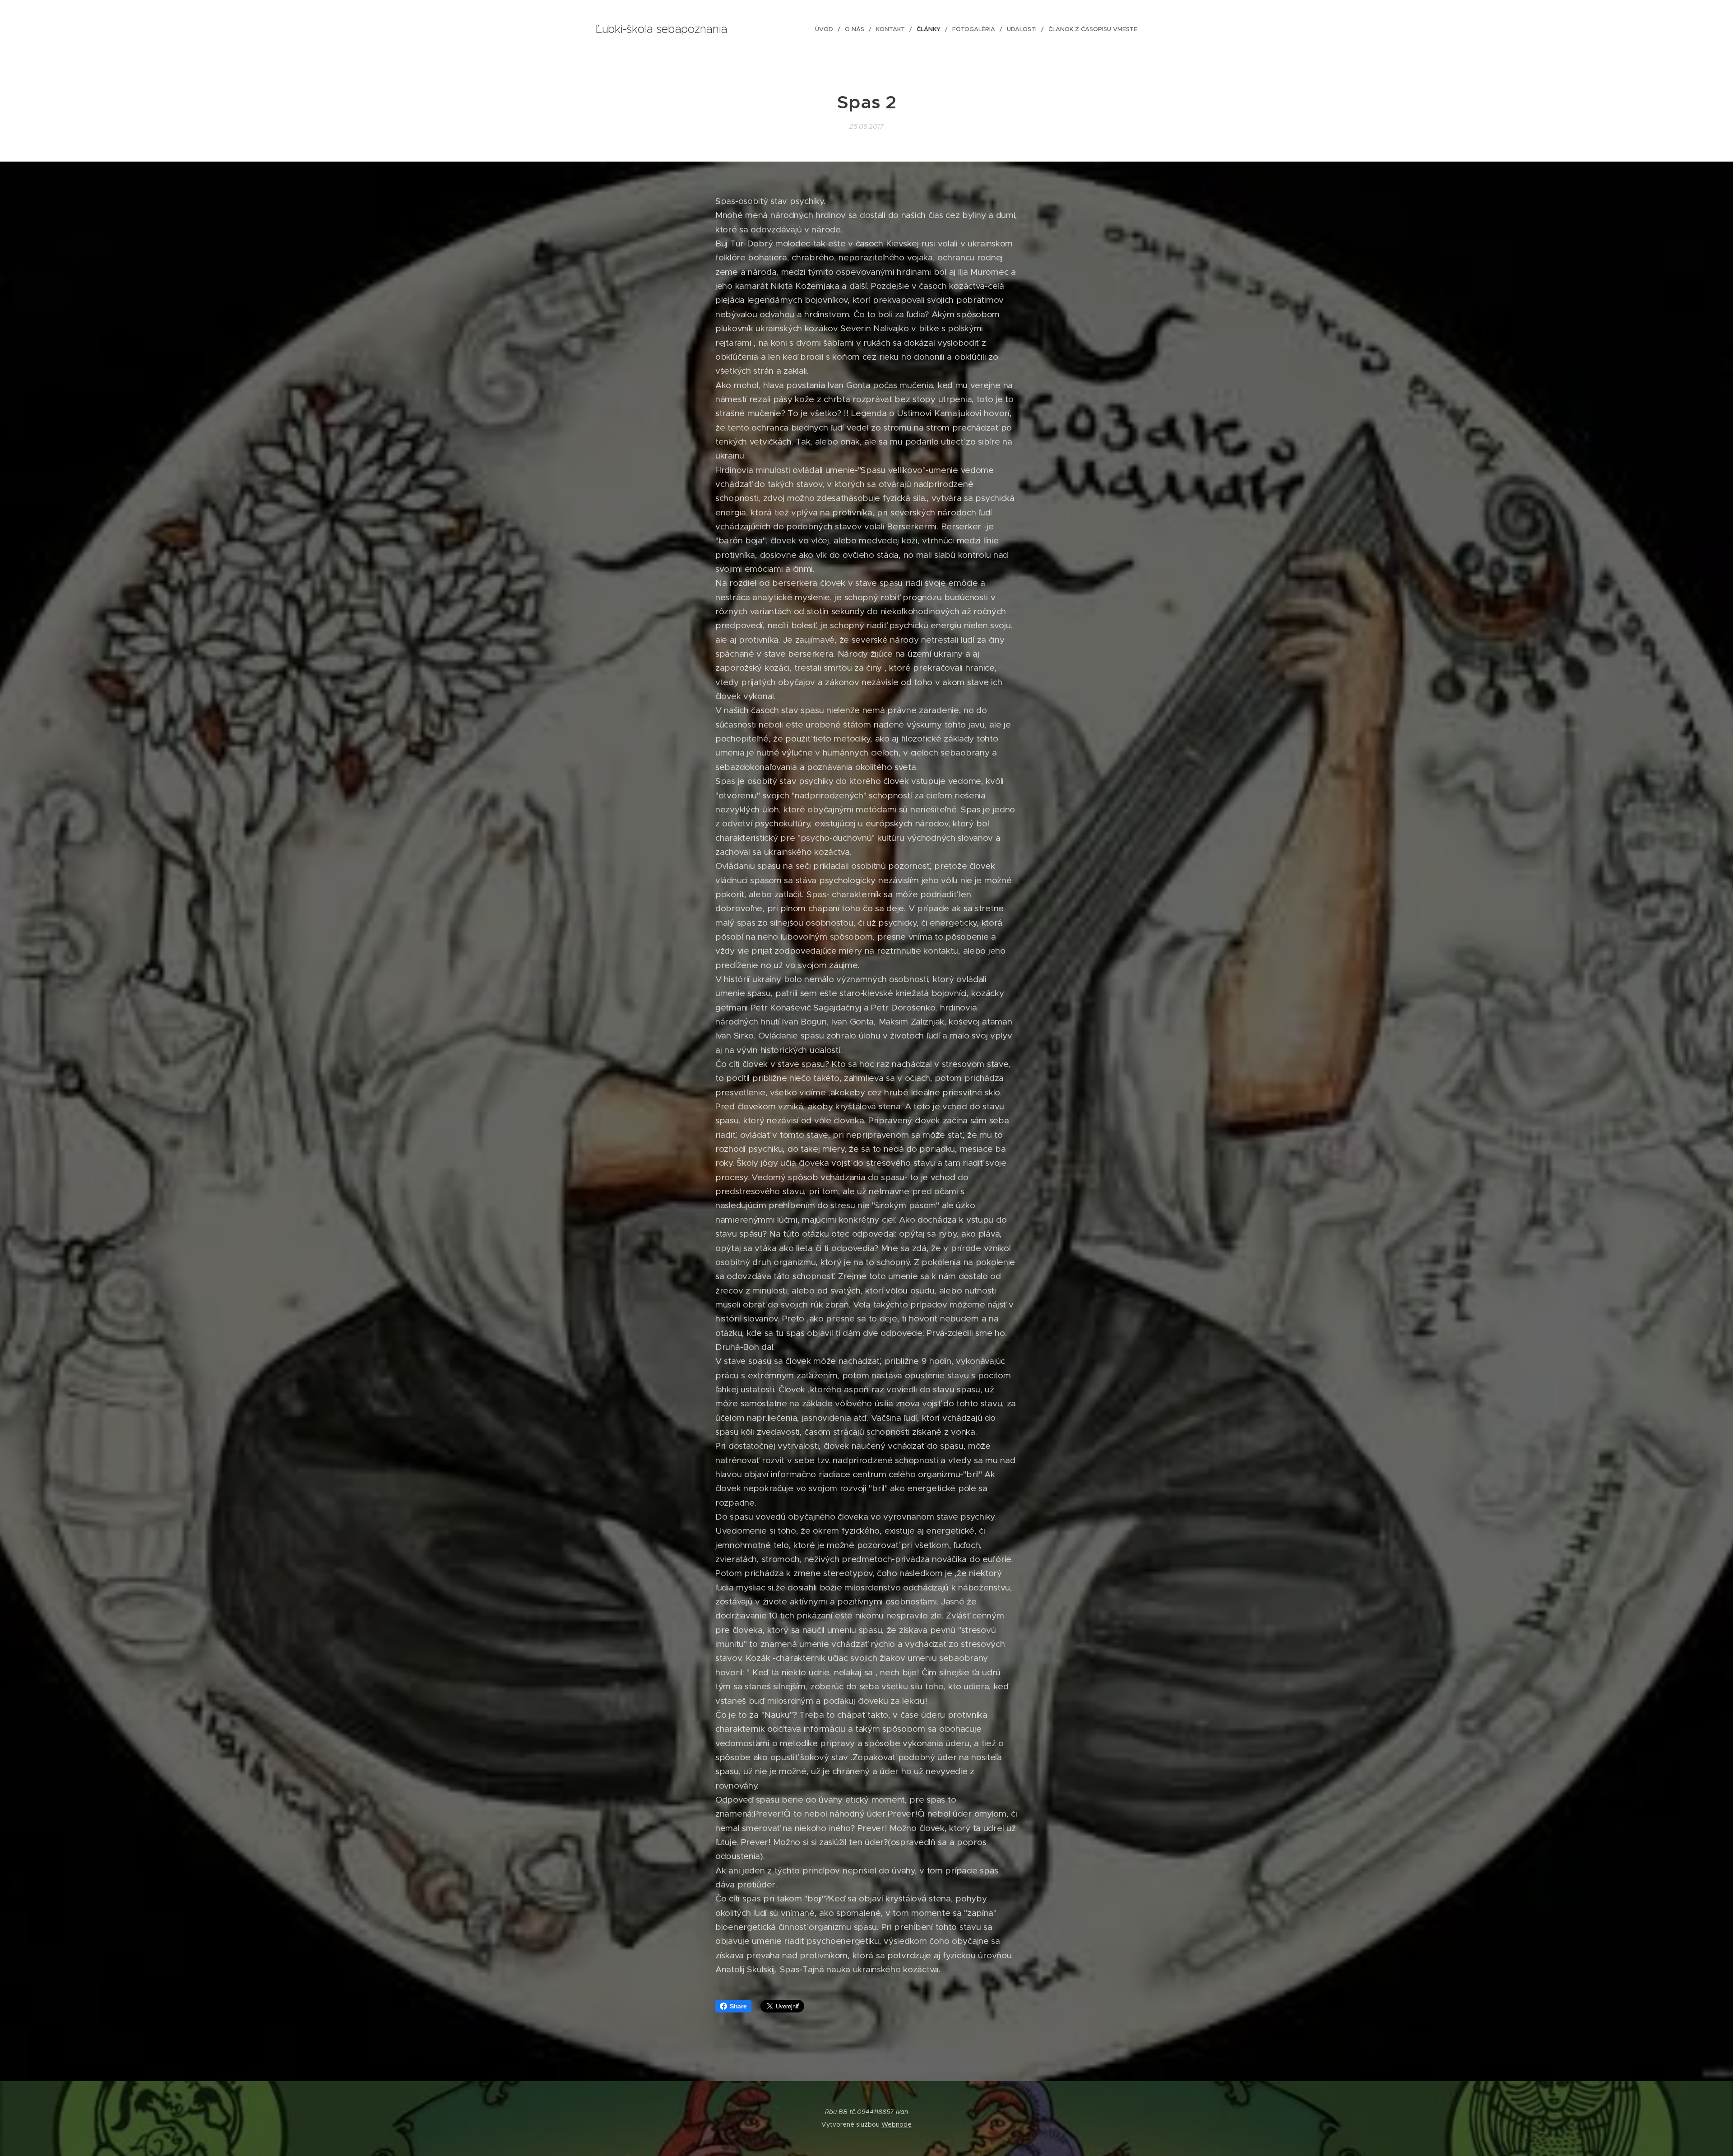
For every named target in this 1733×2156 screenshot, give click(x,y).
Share (738, 2006)
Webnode (897, 2124)
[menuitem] (827, 29)
